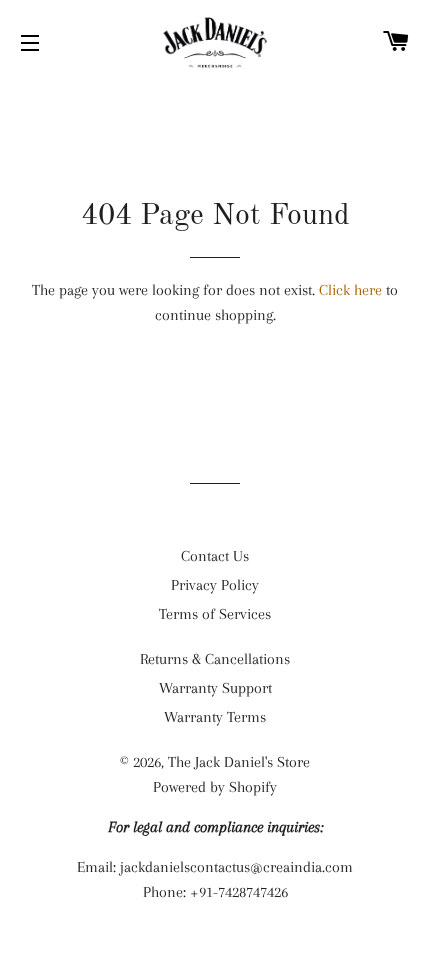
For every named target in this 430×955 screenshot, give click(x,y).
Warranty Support (215, 688)
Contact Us (215, 556)
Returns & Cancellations (215, 659)
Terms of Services (215, 614)
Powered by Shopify (215, 787)
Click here (350, 290)
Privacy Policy (215, 585)
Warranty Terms (215, 717)
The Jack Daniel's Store (239, 762)
